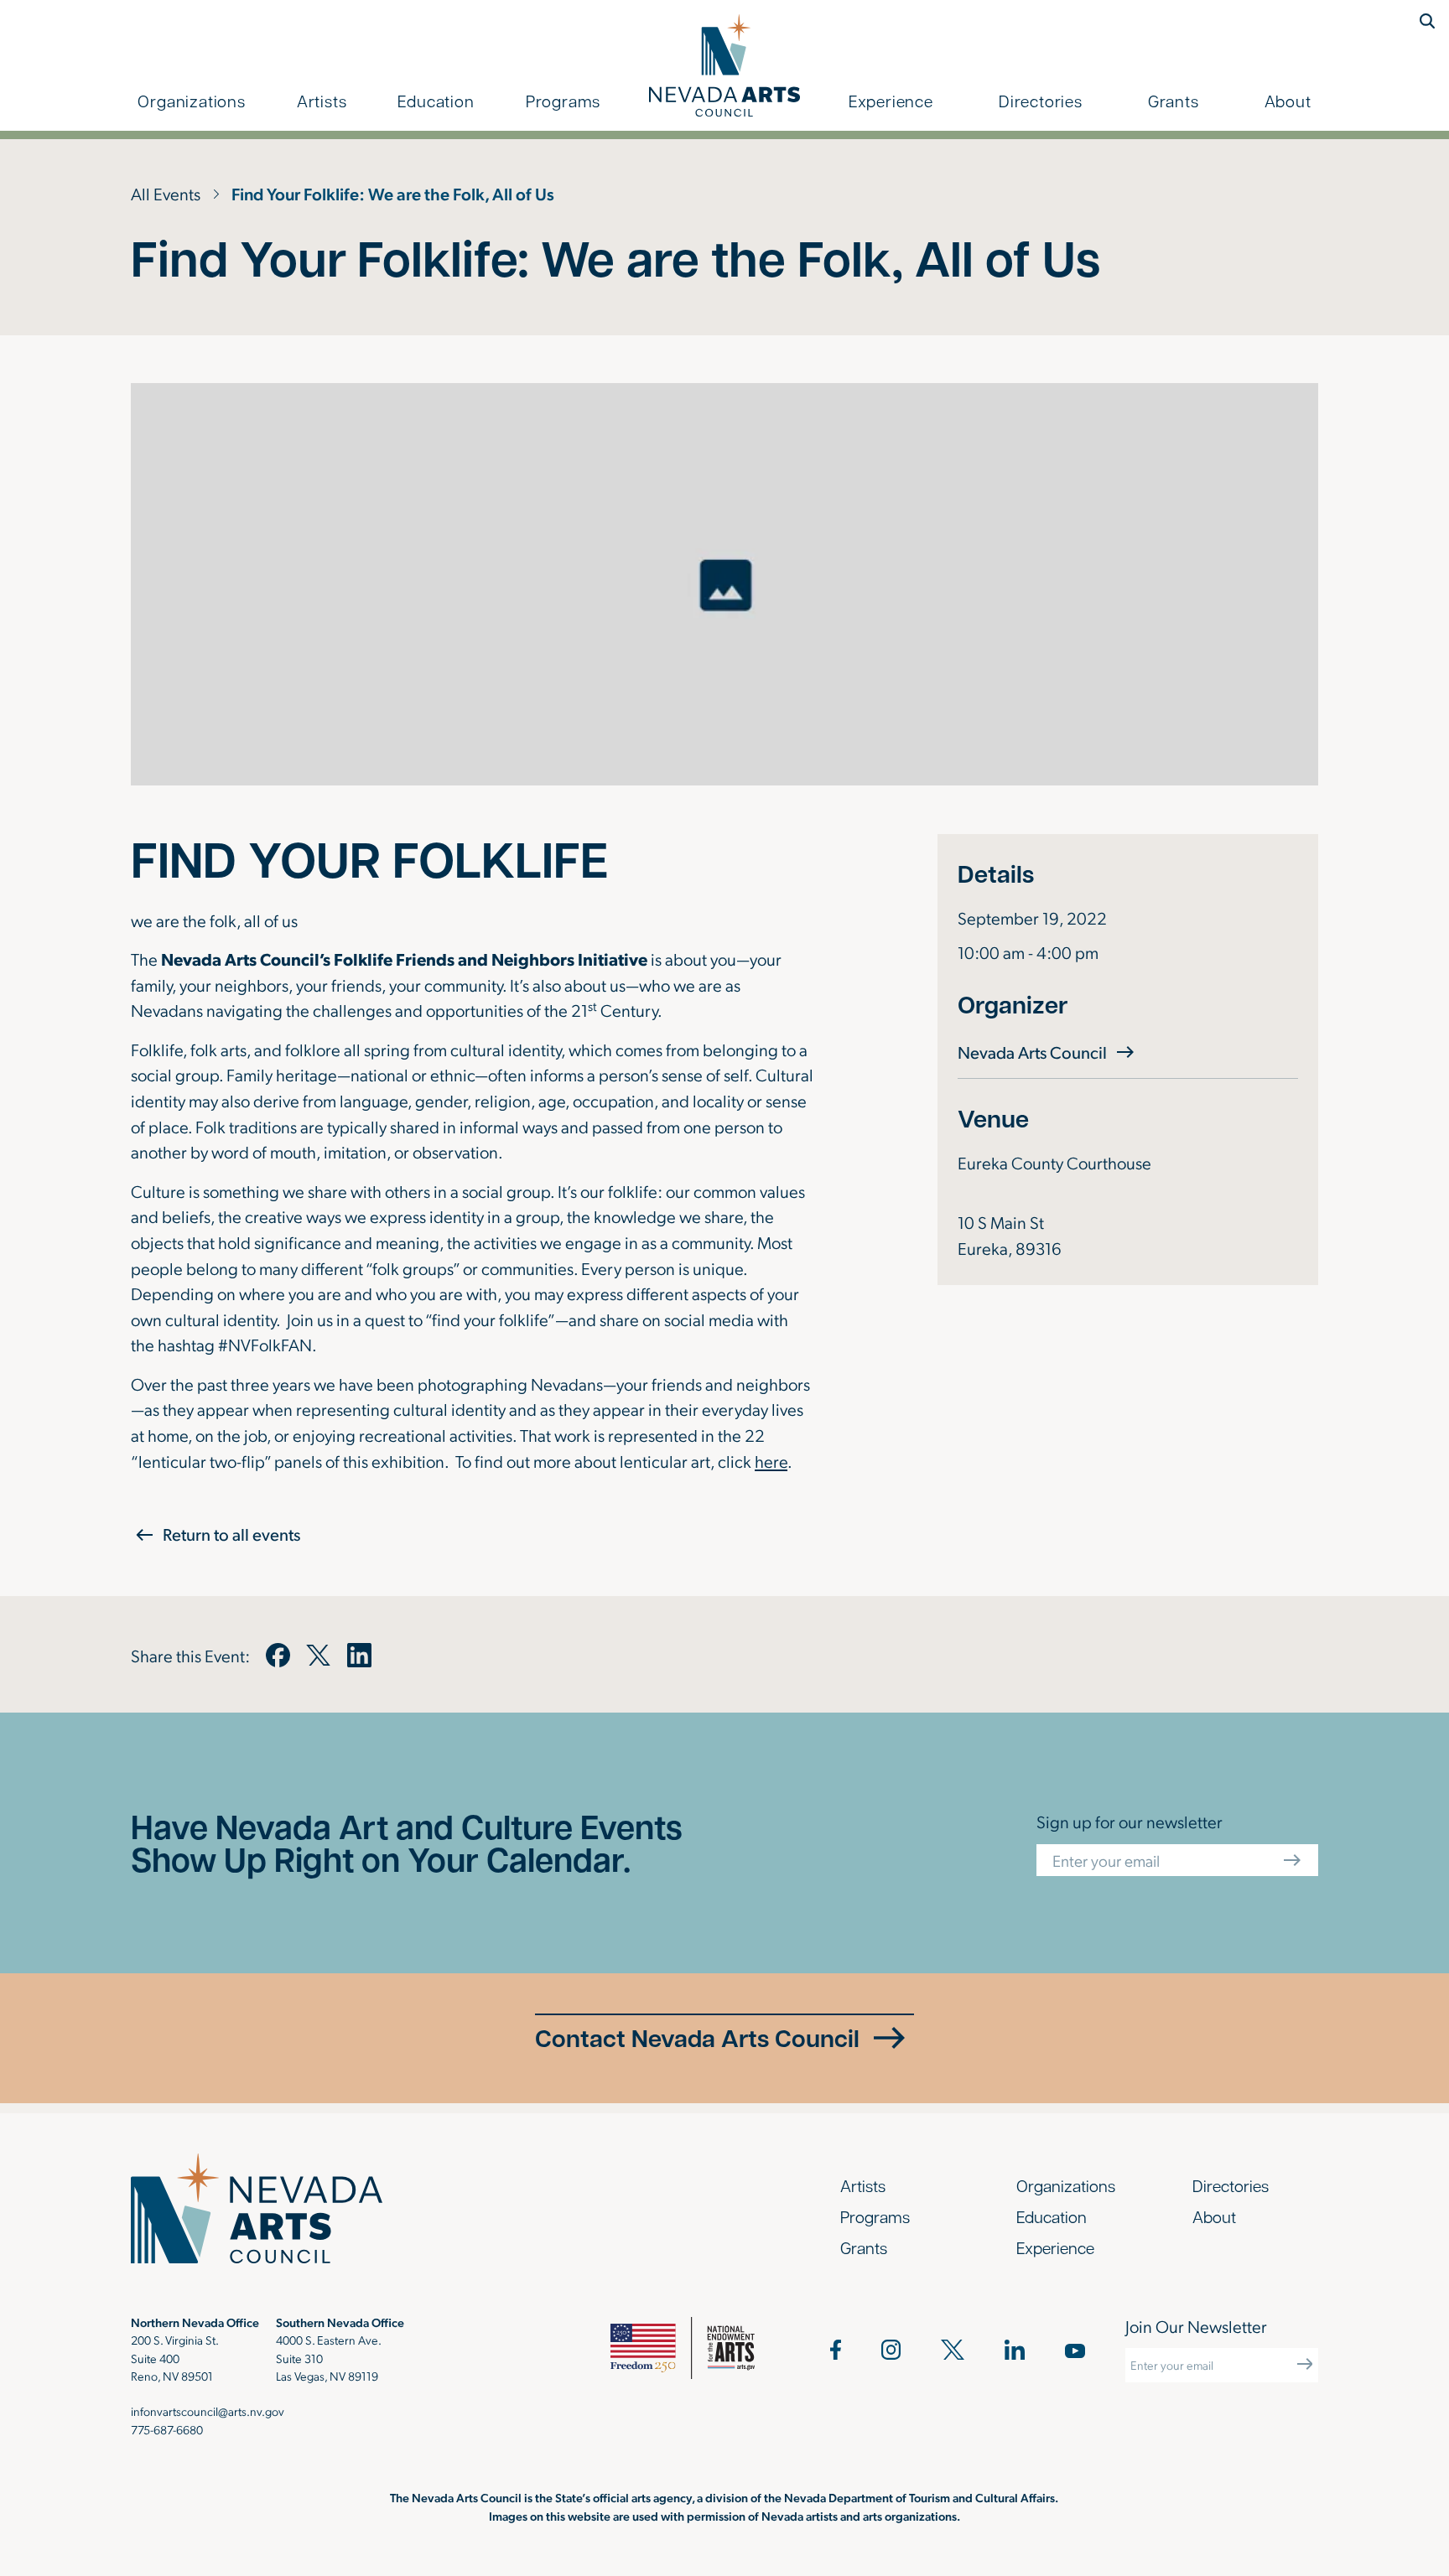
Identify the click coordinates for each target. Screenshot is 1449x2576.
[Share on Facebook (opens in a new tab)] (278, 1655)
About (1288, 101)
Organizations (191, 101)
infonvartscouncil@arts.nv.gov (208, 2411)
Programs (563, 101)
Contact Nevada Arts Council (697, 2038)
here (771, 1461)
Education (436, 101)
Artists (322, 101)
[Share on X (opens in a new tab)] (318, 1655)
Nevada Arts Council (1048, 1052)
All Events (166, 193)
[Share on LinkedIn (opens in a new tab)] (359, 1655)
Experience (891, 101)
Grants (1174, 101)
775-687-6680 (167, 2429)
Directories (1041, 101)
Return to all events (231, 1534)
